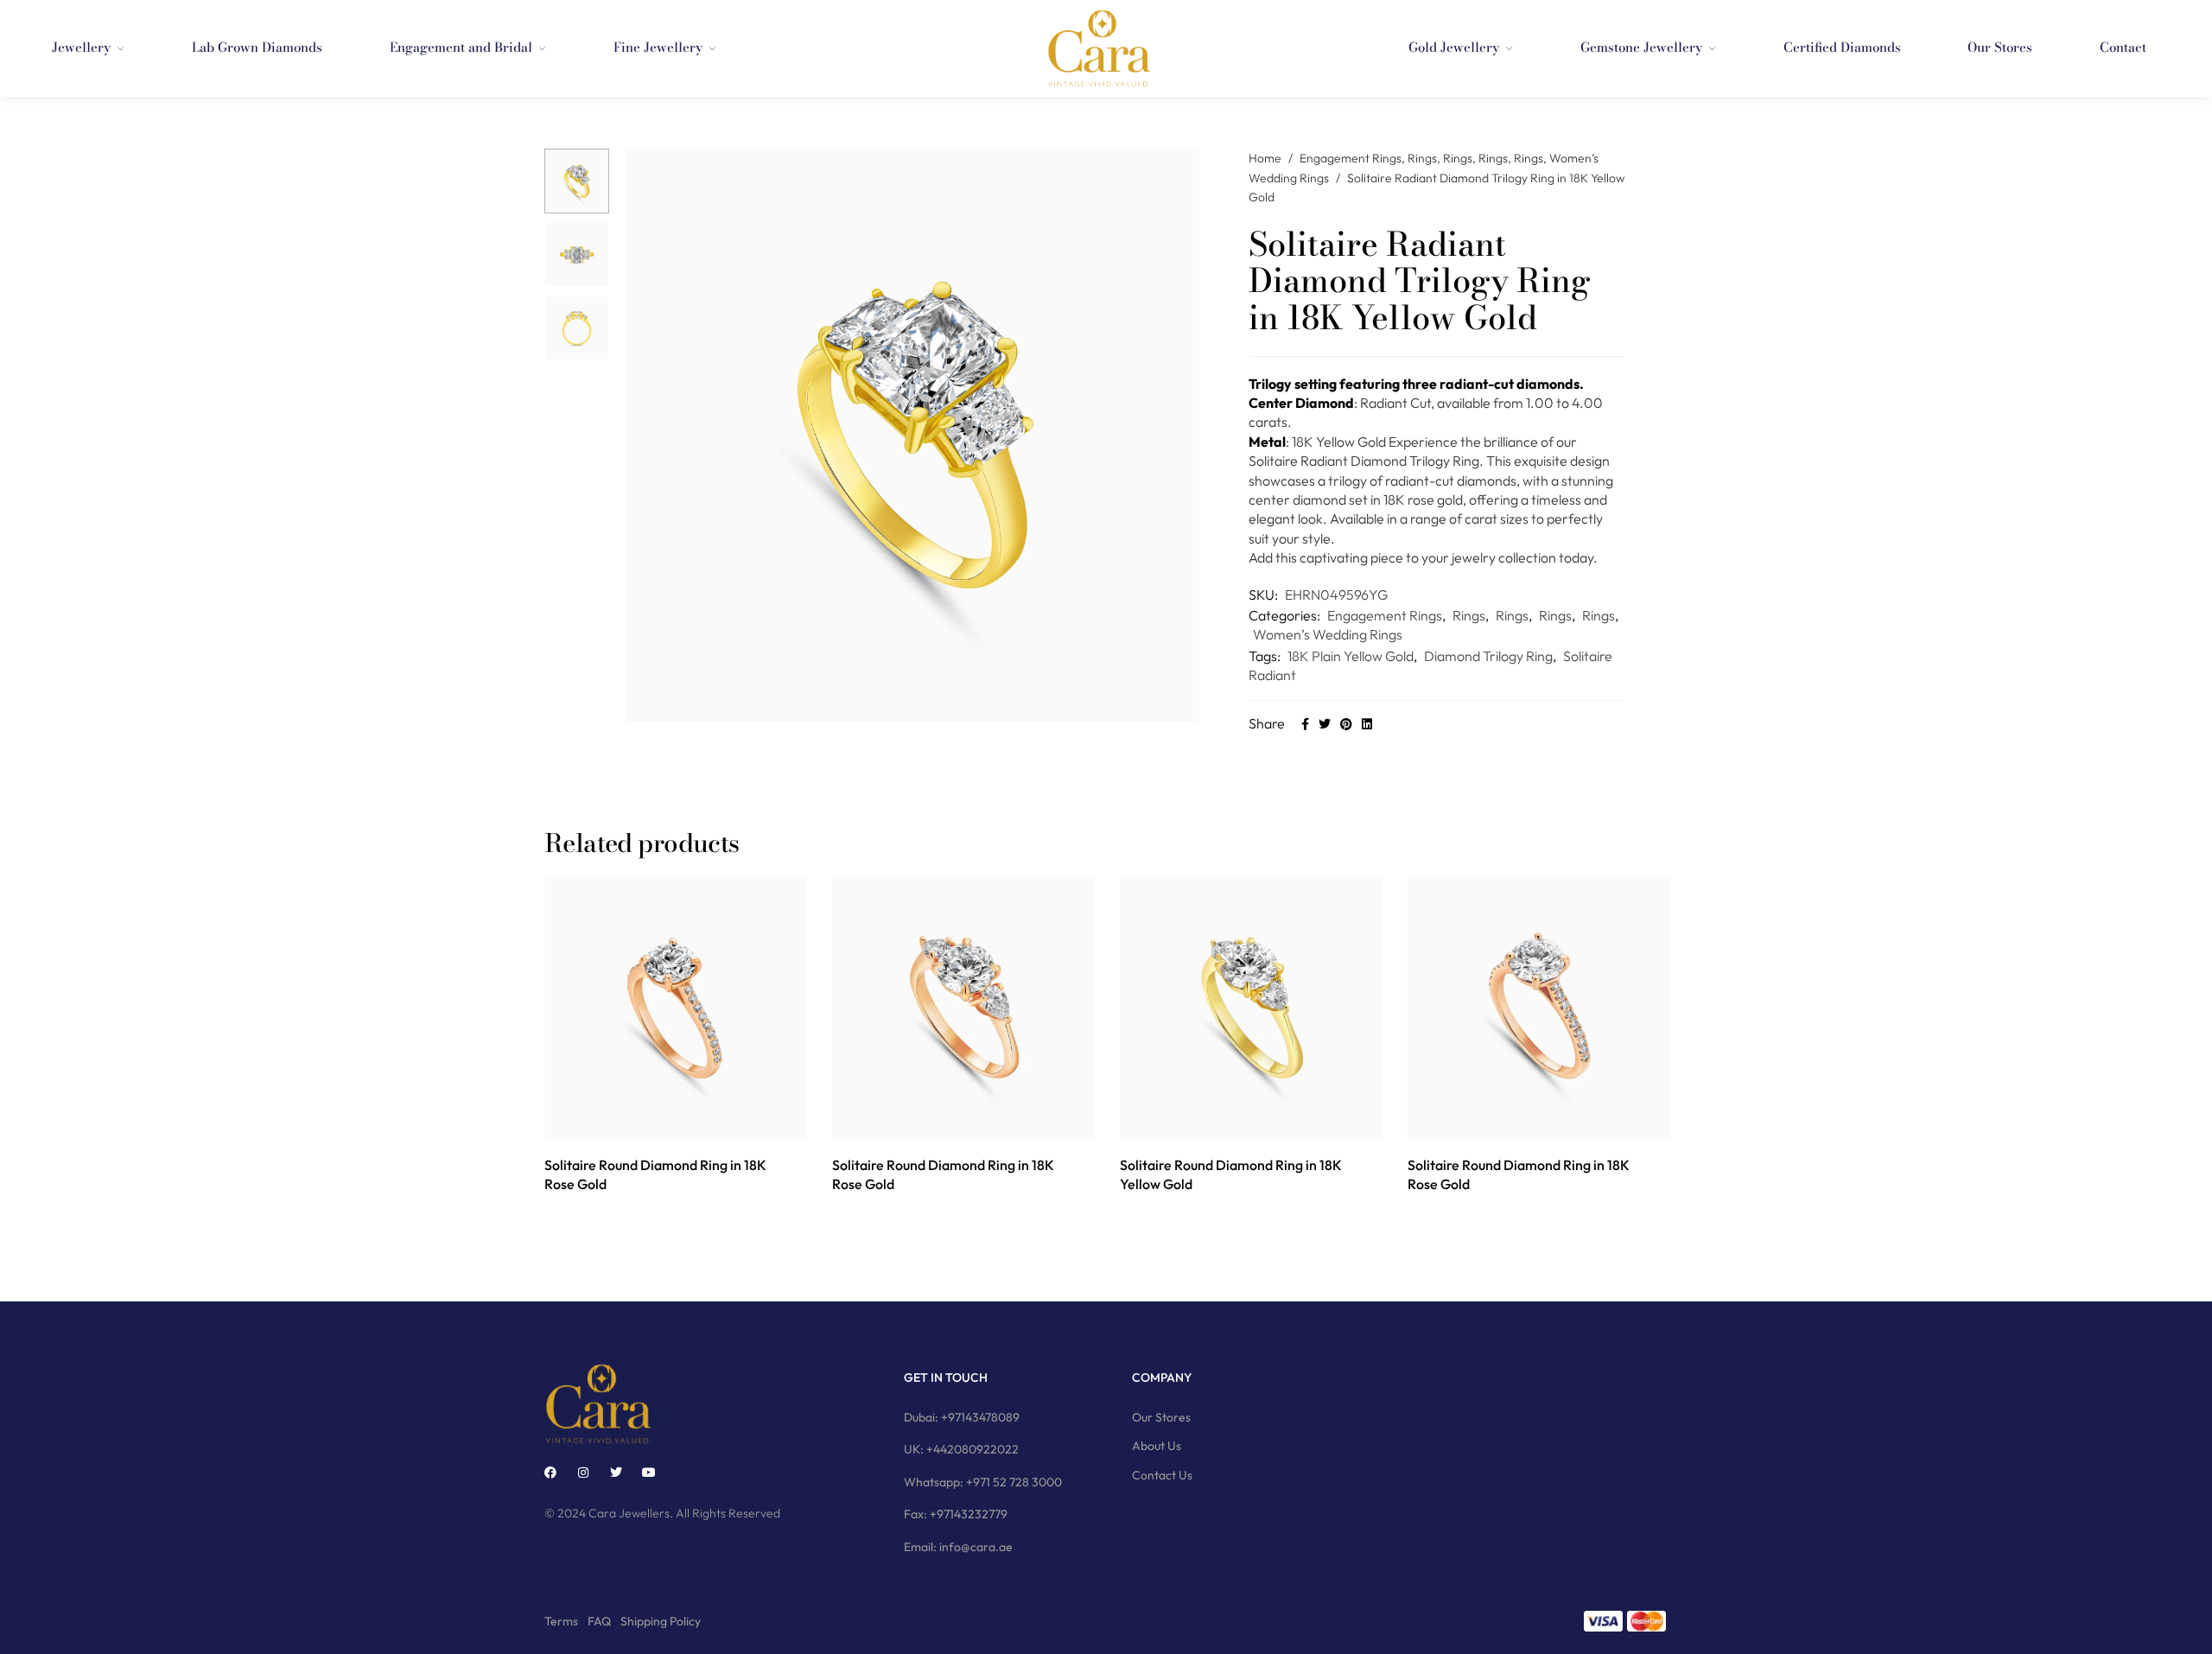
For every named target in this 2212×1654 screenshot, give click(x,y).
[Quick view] (695, 1120)
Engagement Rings (1351, 158)
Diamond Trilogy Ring (1488, 656)
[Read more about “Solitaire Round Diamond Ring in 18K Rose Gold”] (656, 1120)
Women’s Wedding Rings (1328, 634)
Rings (1422, 158)
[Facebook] (550, 1473)
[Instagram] (583, 1473)
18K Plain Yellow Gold (1351, 656)
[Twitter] (616, 1473)
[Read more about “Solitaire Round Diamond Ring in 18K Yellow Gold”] (1232, 1120)
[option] (577, 181)
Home (1265, 158)
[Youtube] (649, 1473)
